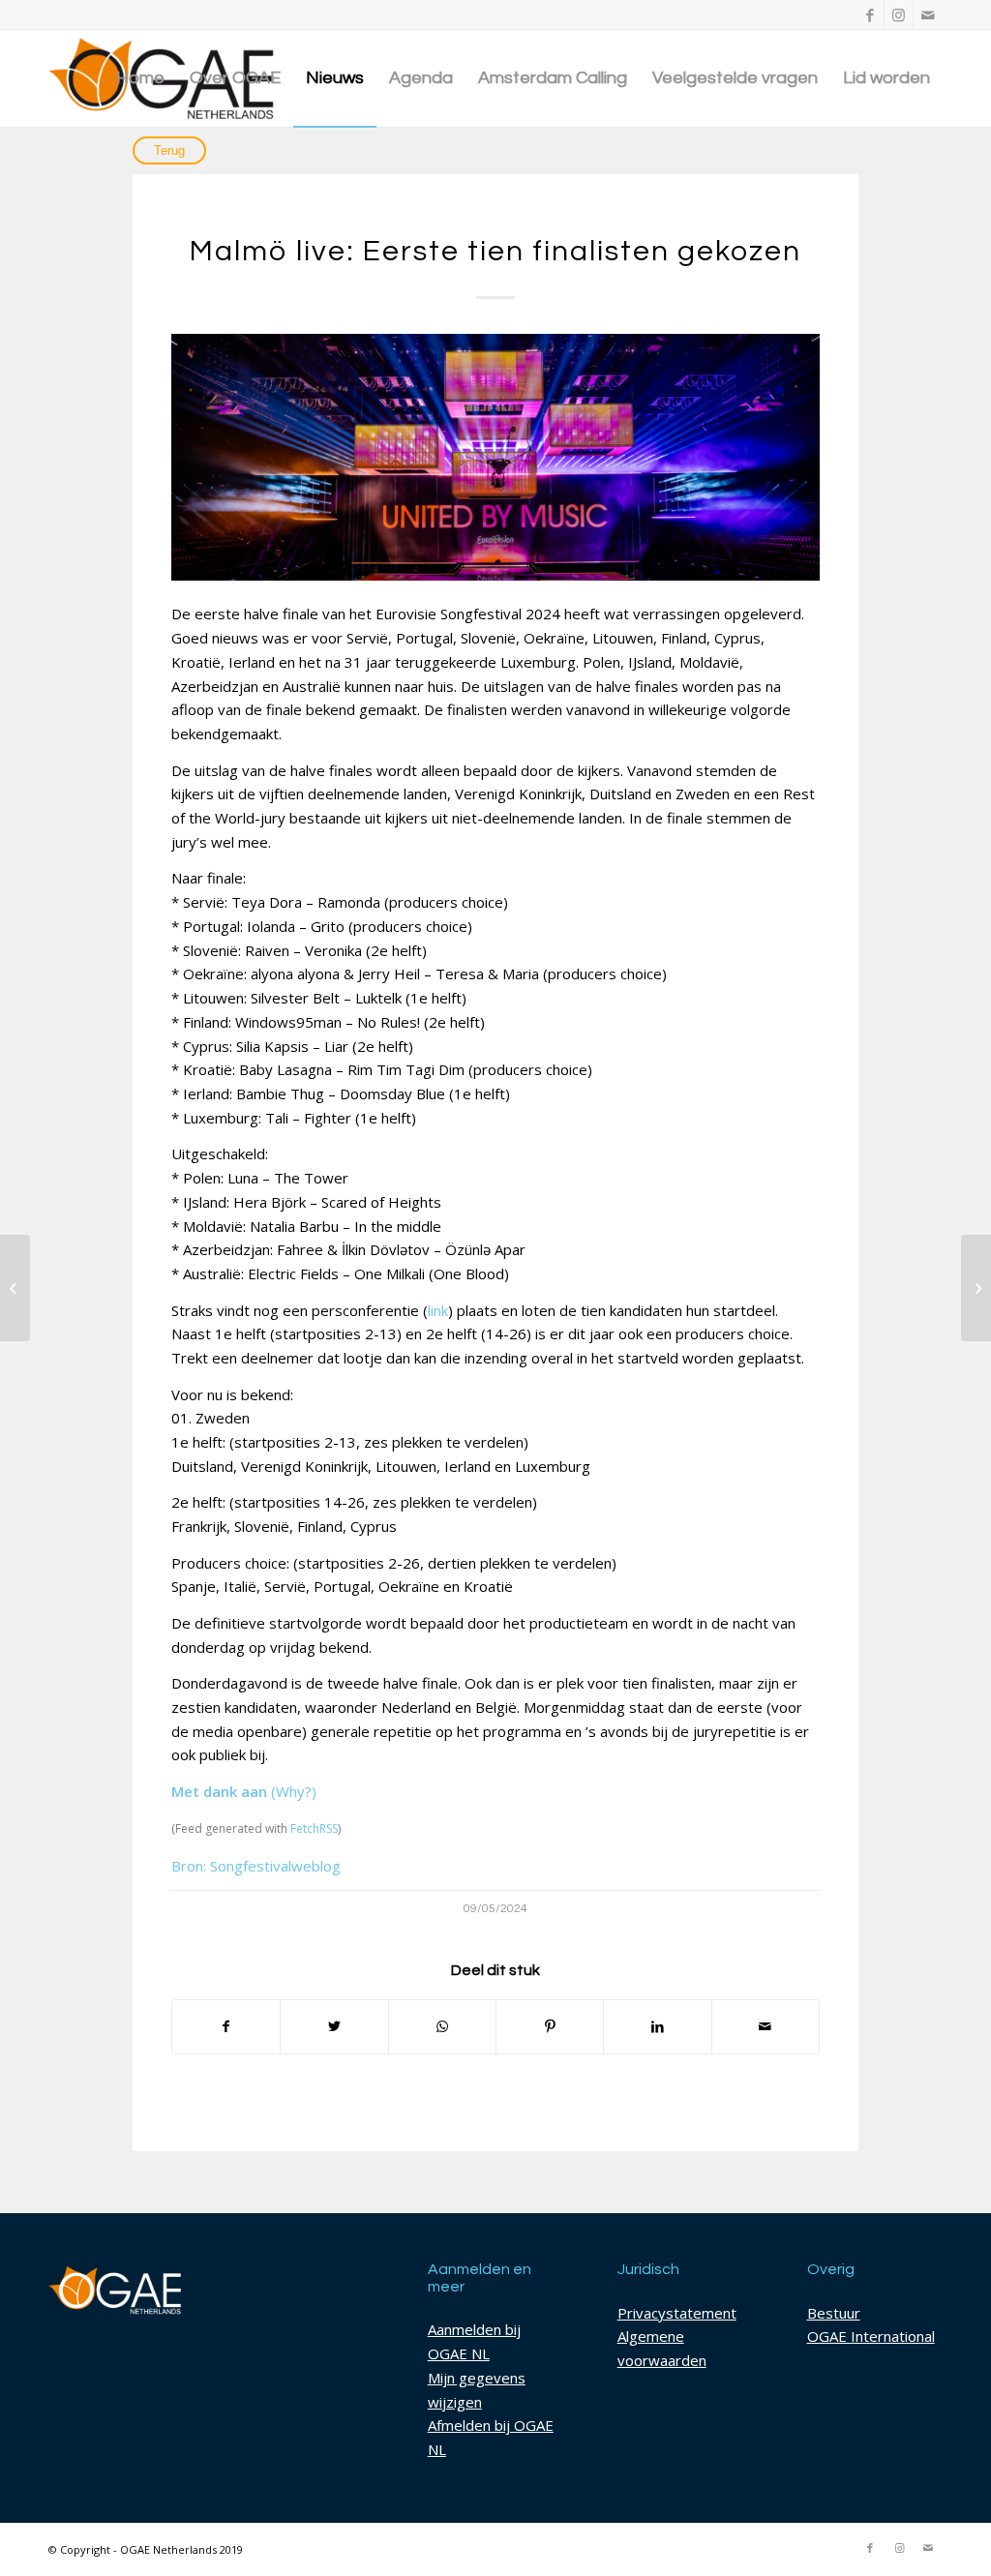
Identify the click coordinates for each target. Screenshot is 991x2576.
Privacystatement (677, 2313)
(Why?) (294, 1791)
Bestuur (834, 2313)
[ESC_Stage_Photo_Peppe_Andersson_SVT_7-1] (495, 457)
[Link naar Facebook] (870, 15)
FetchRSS (314, 1828)
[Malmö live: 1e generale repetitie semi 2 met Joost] (976, 1288)
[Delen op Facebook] (226, 2027)
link (438, 1310)
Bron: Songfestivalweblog (256, 1866)
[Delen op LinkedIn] (657, 2027)
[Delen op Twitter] (334, 2027)
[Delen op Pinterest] (550, 2027)
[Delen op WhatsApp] (442, 2027)
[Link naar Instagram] (899, 15)
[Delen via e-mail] (766, 2027)
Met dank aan (219, 1791)
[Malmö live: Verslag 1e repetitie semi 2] (15, 1288)
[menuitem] (140, 78)
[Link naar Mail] (928, 15)
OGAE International (871, 2336)
